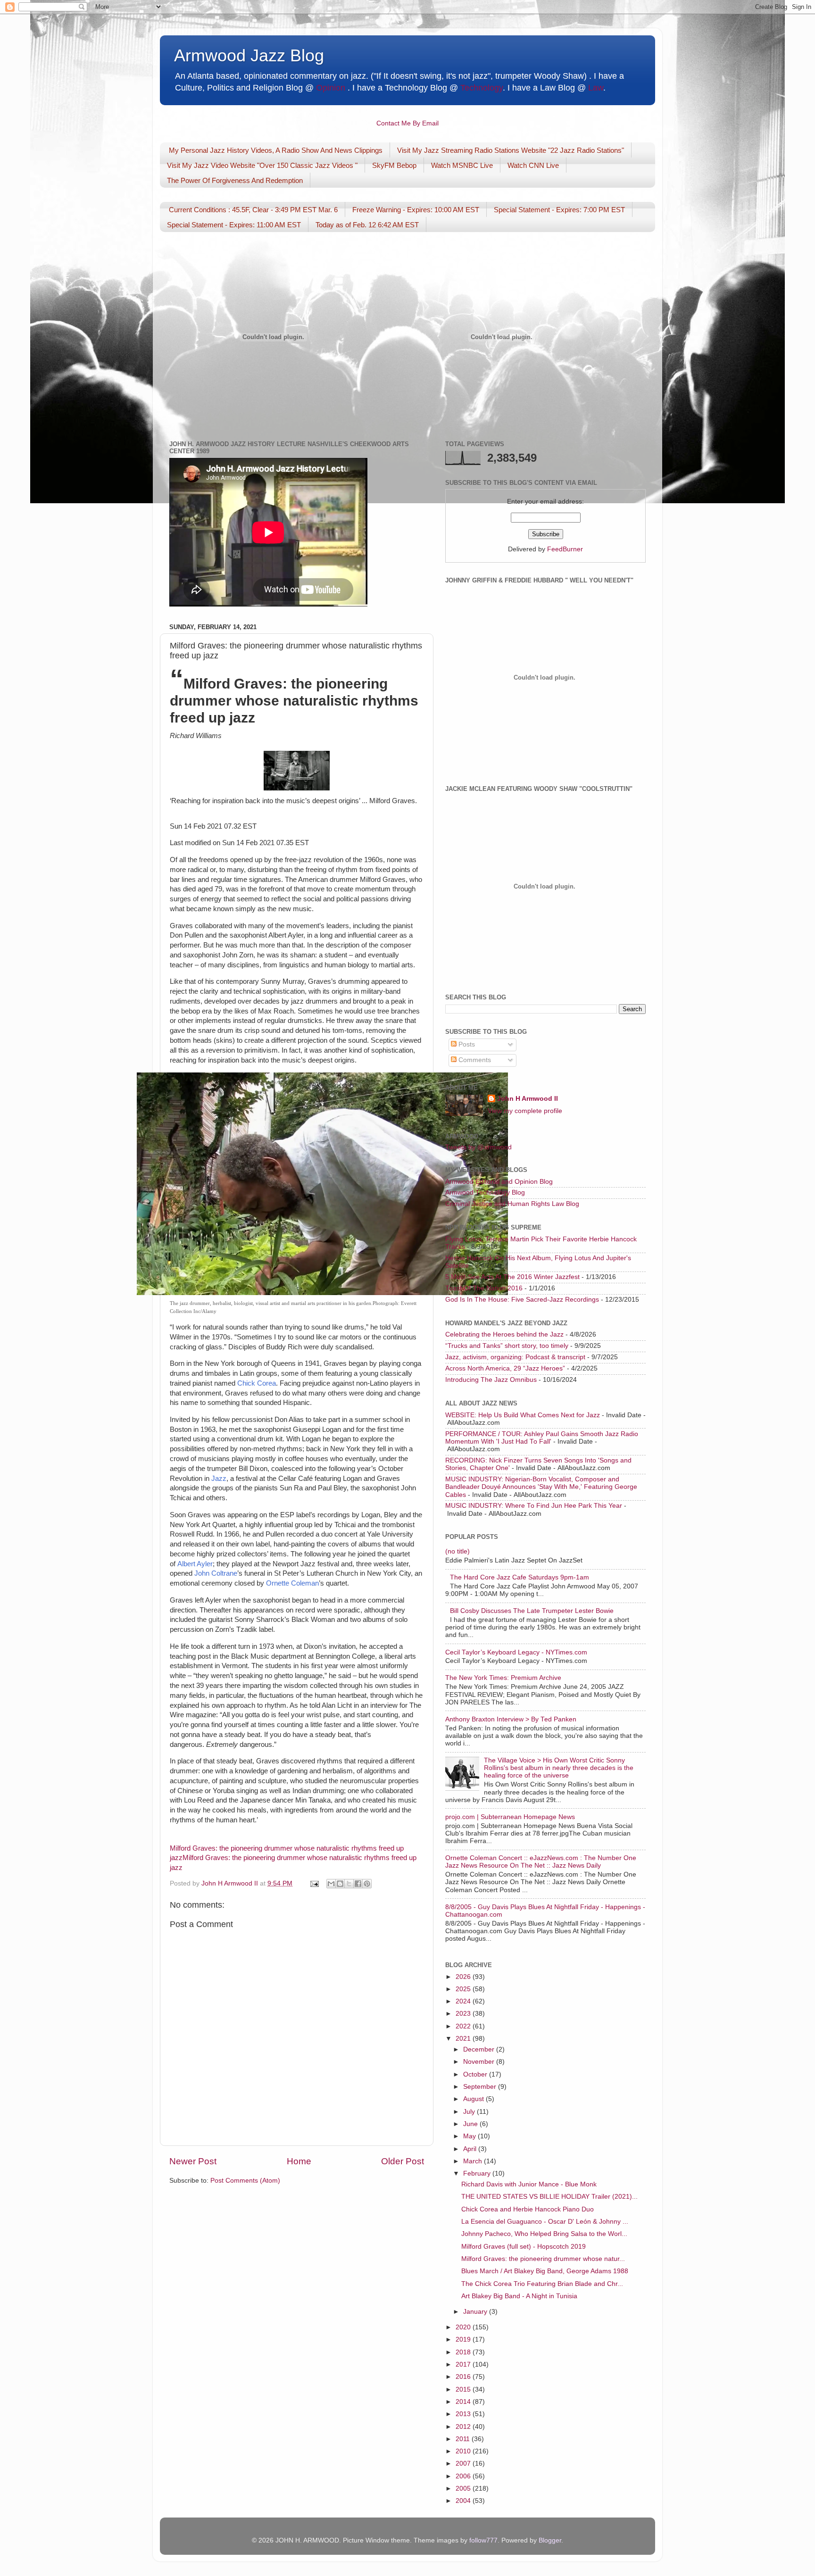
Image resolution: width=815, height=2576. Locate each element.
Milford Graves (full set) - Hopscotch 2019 (524, 2247)
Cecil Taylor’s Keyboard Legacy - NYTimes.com (516, 1652)
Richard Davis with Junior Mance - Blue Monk (529, 2184)
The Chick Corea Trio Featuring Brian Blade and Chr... (542, 2284)
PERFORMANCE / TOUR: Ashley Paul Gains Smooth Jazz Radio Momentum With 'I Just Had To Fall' (542, 1438)
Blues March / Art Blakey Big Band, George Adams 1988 (545, 2271)
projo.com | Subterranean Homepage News (510, 1817)
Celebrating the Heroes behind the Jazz (504, 1334)
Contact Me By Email (407, 123)
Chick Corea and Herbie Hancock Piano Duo (528, 2209)
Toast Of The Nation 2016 (484, 1288)
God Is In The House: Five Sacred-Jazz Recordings (522, 1300)
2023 (464, 2014)
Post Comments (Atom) (245, 2181)
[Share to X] (349, 1884)
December (480, 2049)
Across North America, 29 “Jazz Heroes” (505, 1368)
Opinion (331, 88)
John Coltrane (216, 1573)
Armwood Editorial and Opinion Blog (499, 1182)
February (478, 2173)
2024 (464, 2001)
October (476, 2074)
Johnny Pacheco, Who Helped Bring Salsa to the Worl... (544, 2234)
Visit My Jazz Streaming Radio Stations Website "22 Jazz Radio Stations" (511, 150)
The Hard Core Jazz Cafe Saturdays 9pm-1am (520, 1577)
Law (596, 88)
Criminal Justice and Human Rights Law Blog (512, 1204)
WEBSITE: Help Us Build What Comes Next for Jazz (523, 1415)
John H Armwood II (528, 1099)
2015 (464, 2389)
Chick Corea (257, 1383)
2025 (464, 1989)
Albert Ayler (195, 1564)
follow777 (483, 2540)
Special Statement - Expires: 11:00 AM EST (234, 225)
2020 (464, 2327)
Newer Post (193, 2161)
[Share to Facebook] (358, 1884)
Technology (482, 88)
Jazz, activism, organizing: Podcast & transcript (515, 1357)
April (471, 2149)
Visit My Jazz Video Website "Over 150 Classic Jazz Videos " (262, 165)
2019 (464, 2339)
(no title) (457, 1551)
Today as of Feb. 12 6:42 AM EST (367, 225)
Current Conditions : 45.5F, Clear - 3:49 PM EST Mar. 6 (253, 210)
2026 (464, 1977)
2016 (464, 2377)
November (480, 2062)
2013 (464, 2414)
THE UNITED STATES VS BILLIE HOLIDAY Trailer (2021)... (549, 2197)
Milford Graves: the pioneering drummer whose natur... (543, 2259)
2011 (464, 2439)
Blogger (550, 2540)
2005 (464, 2489)
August (474, 2099)
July (470, 2112)
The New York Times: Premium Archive (503, 1678)
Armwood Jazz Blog (249, 55)
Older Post (403, 2161)
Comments (474, 1060)
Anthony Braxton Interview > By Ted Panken (511, 1719)
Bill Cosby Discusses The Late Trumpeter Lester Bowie (532, 1611)
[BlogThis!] (340, 1884)
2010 (464, 2451)
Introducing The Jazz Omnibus (491, 1380)
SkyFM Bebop (394, 165)
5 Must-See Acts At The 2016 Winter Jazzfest (512, 1277)
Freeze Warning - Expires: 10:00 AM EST (416, 210)
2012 (464, 2427)
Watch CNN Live (533, 165)
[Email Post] (314, 1883)
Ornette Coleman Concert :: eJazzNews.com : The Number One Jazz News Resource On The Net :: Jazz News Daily (541, 1862)
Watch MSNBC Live (462, 165)
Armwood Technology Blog (485, 1192)
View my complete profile (525, 1111)
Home (299, 2161)
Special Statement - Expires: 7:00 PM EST (559, 210)
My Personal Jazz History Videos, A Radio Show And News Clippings (276, 150)
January (476, 2312)
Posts (466, 1044)
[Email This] (331, 1884)
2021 (464, 2039)
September (481, 2087)
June (471, 2124)
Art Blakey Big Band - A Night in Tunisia (519, 2296)
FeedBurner (565, 549)
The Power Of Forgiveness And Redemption (235, 180)
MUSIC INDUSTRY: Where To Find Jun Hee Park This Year (534, 1506)
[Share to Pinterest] (367, 1884)
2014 (464, 2402)
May (470, 2136)
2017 (464, 2364)
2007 (464, 2464)
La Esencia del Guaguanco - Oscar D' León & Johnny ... (545, 2222)
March (474, 2161)
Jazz (219, 1479)
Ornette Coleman (292, 1583)
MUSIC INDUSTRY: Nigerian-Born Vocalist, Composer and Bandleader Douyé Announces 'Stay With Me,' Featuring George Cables (541, 1487)
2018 (464, 2352)
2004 (464, 2501)
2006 (464, 2476)
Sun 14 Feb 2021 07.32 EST (213, 826)
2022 (464, 2026)
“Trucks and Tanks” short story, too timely (507, 1346)
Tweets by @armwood (478, 1147)
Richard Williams (196, 736)
